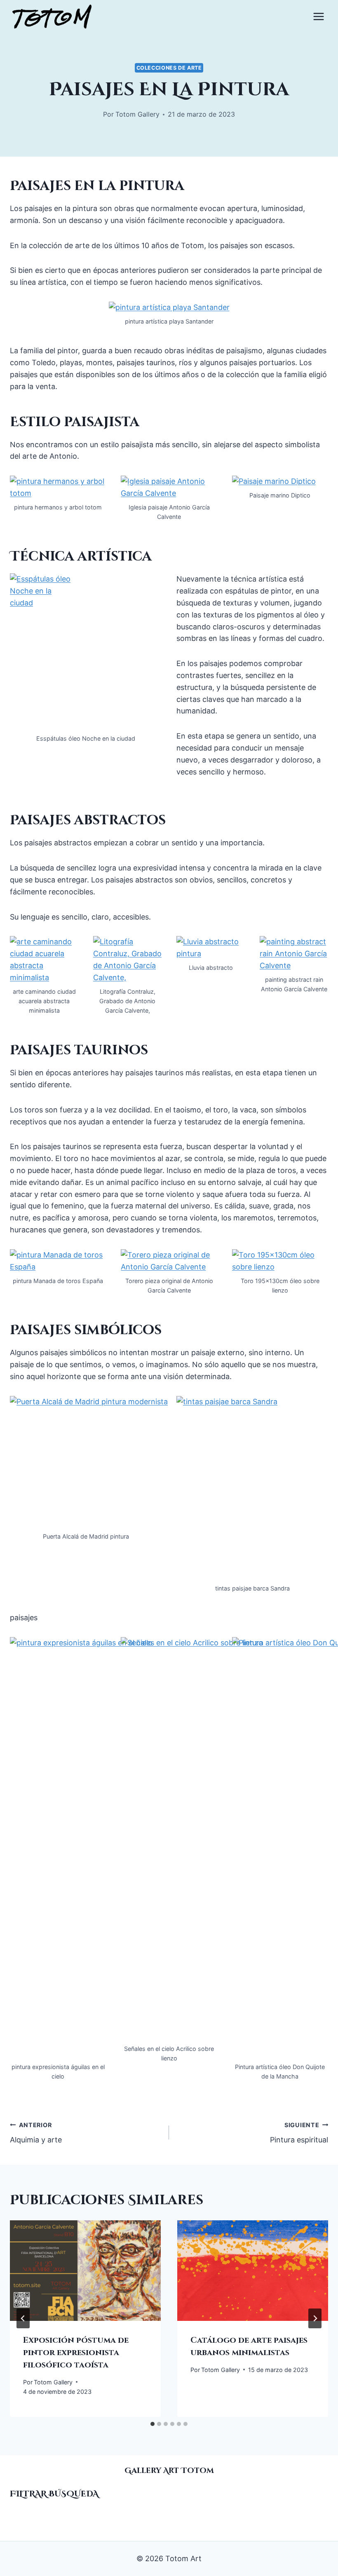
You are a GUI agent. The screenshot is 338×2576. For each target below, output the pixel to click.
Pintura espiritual (299, 2133)
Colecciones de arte (169, 68)
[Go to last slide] (23, 2318)
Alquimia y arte (36, 2133)
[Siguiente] (315, 2318)
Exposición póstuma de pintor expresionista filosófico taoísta (76, 2352)
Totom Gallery (137, 114)
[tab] (153, 2424)
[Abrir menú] (318, 16)
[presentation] (85, 2271)
